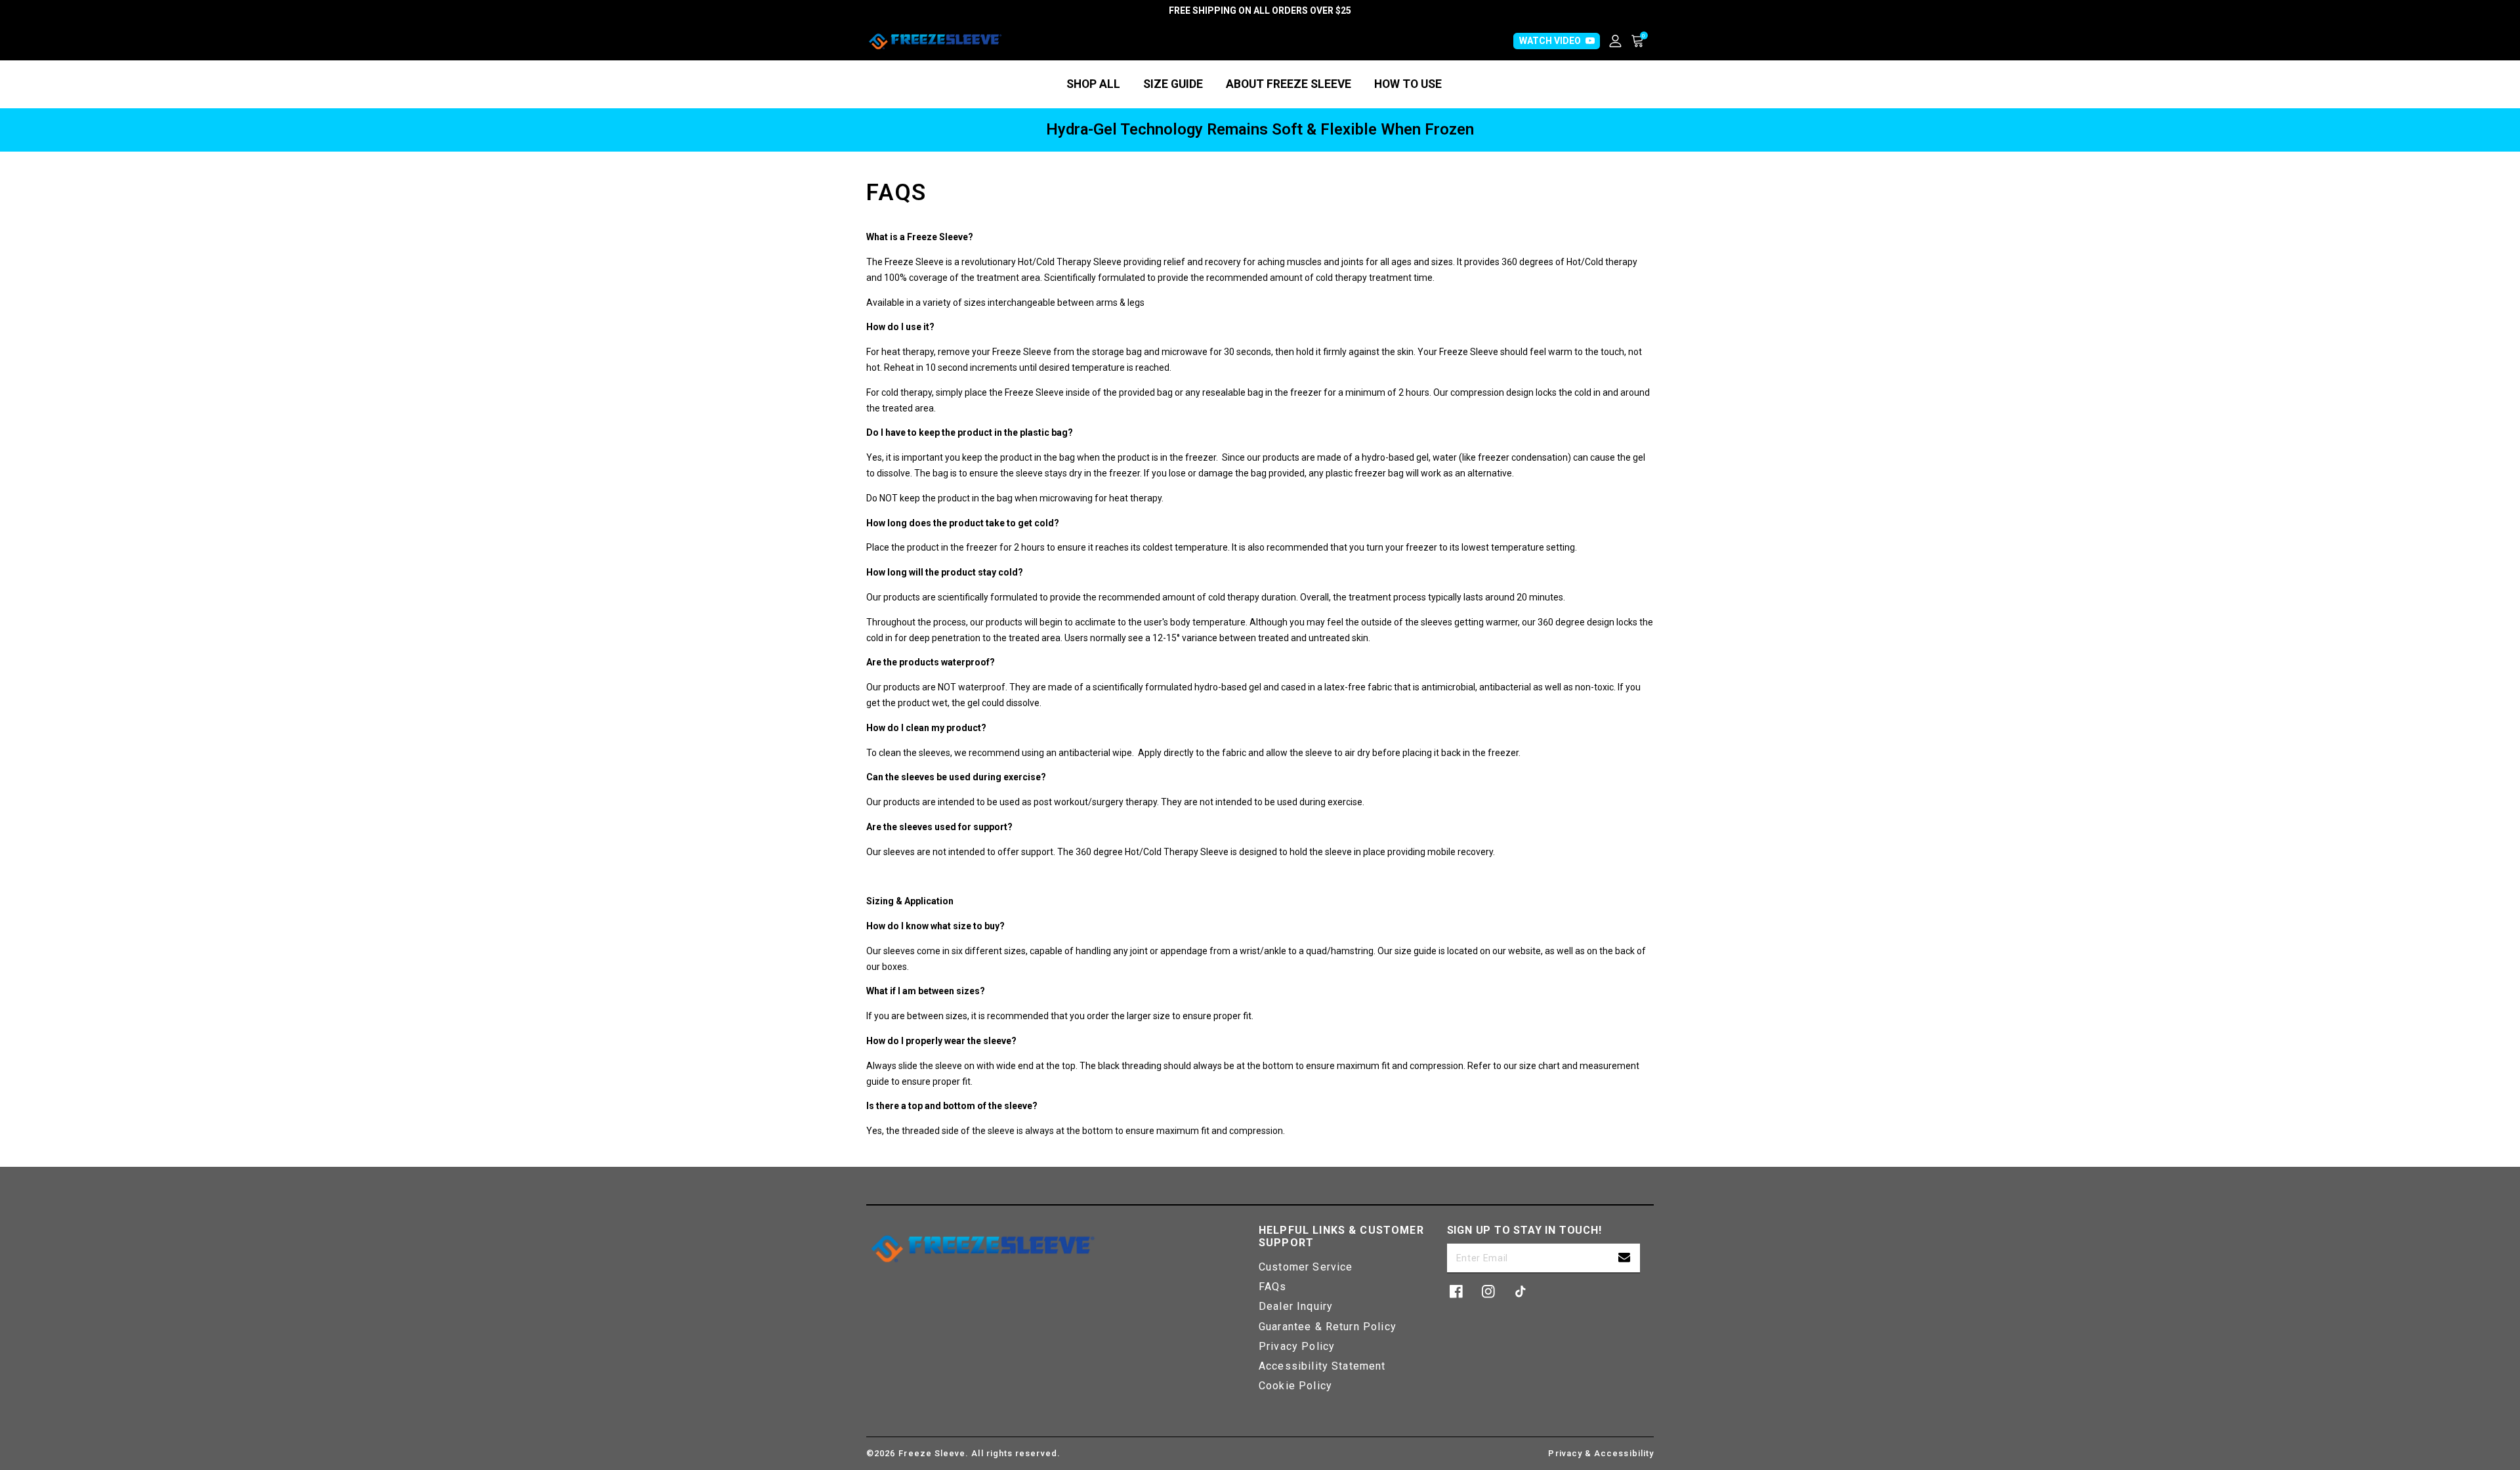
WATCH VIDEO (1550, 41)
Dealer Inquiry (1296, 1306)
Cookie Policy (1295, 1386)
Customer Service (1306, 1267)
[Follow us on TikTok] (1521, 1291)
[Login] (1620, 41)
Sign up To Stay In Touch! (1524, 1230)
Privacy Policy (1297, 1346)
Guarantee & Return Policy (1328, 1327)
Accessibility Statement (1322, 1366)
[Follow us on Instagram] (1488, 1291)
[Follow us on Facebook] (1456, 1291)
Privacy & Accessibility (1601, 1453)
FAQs (1273, 1287)
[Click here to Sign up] (1624, 1258)
